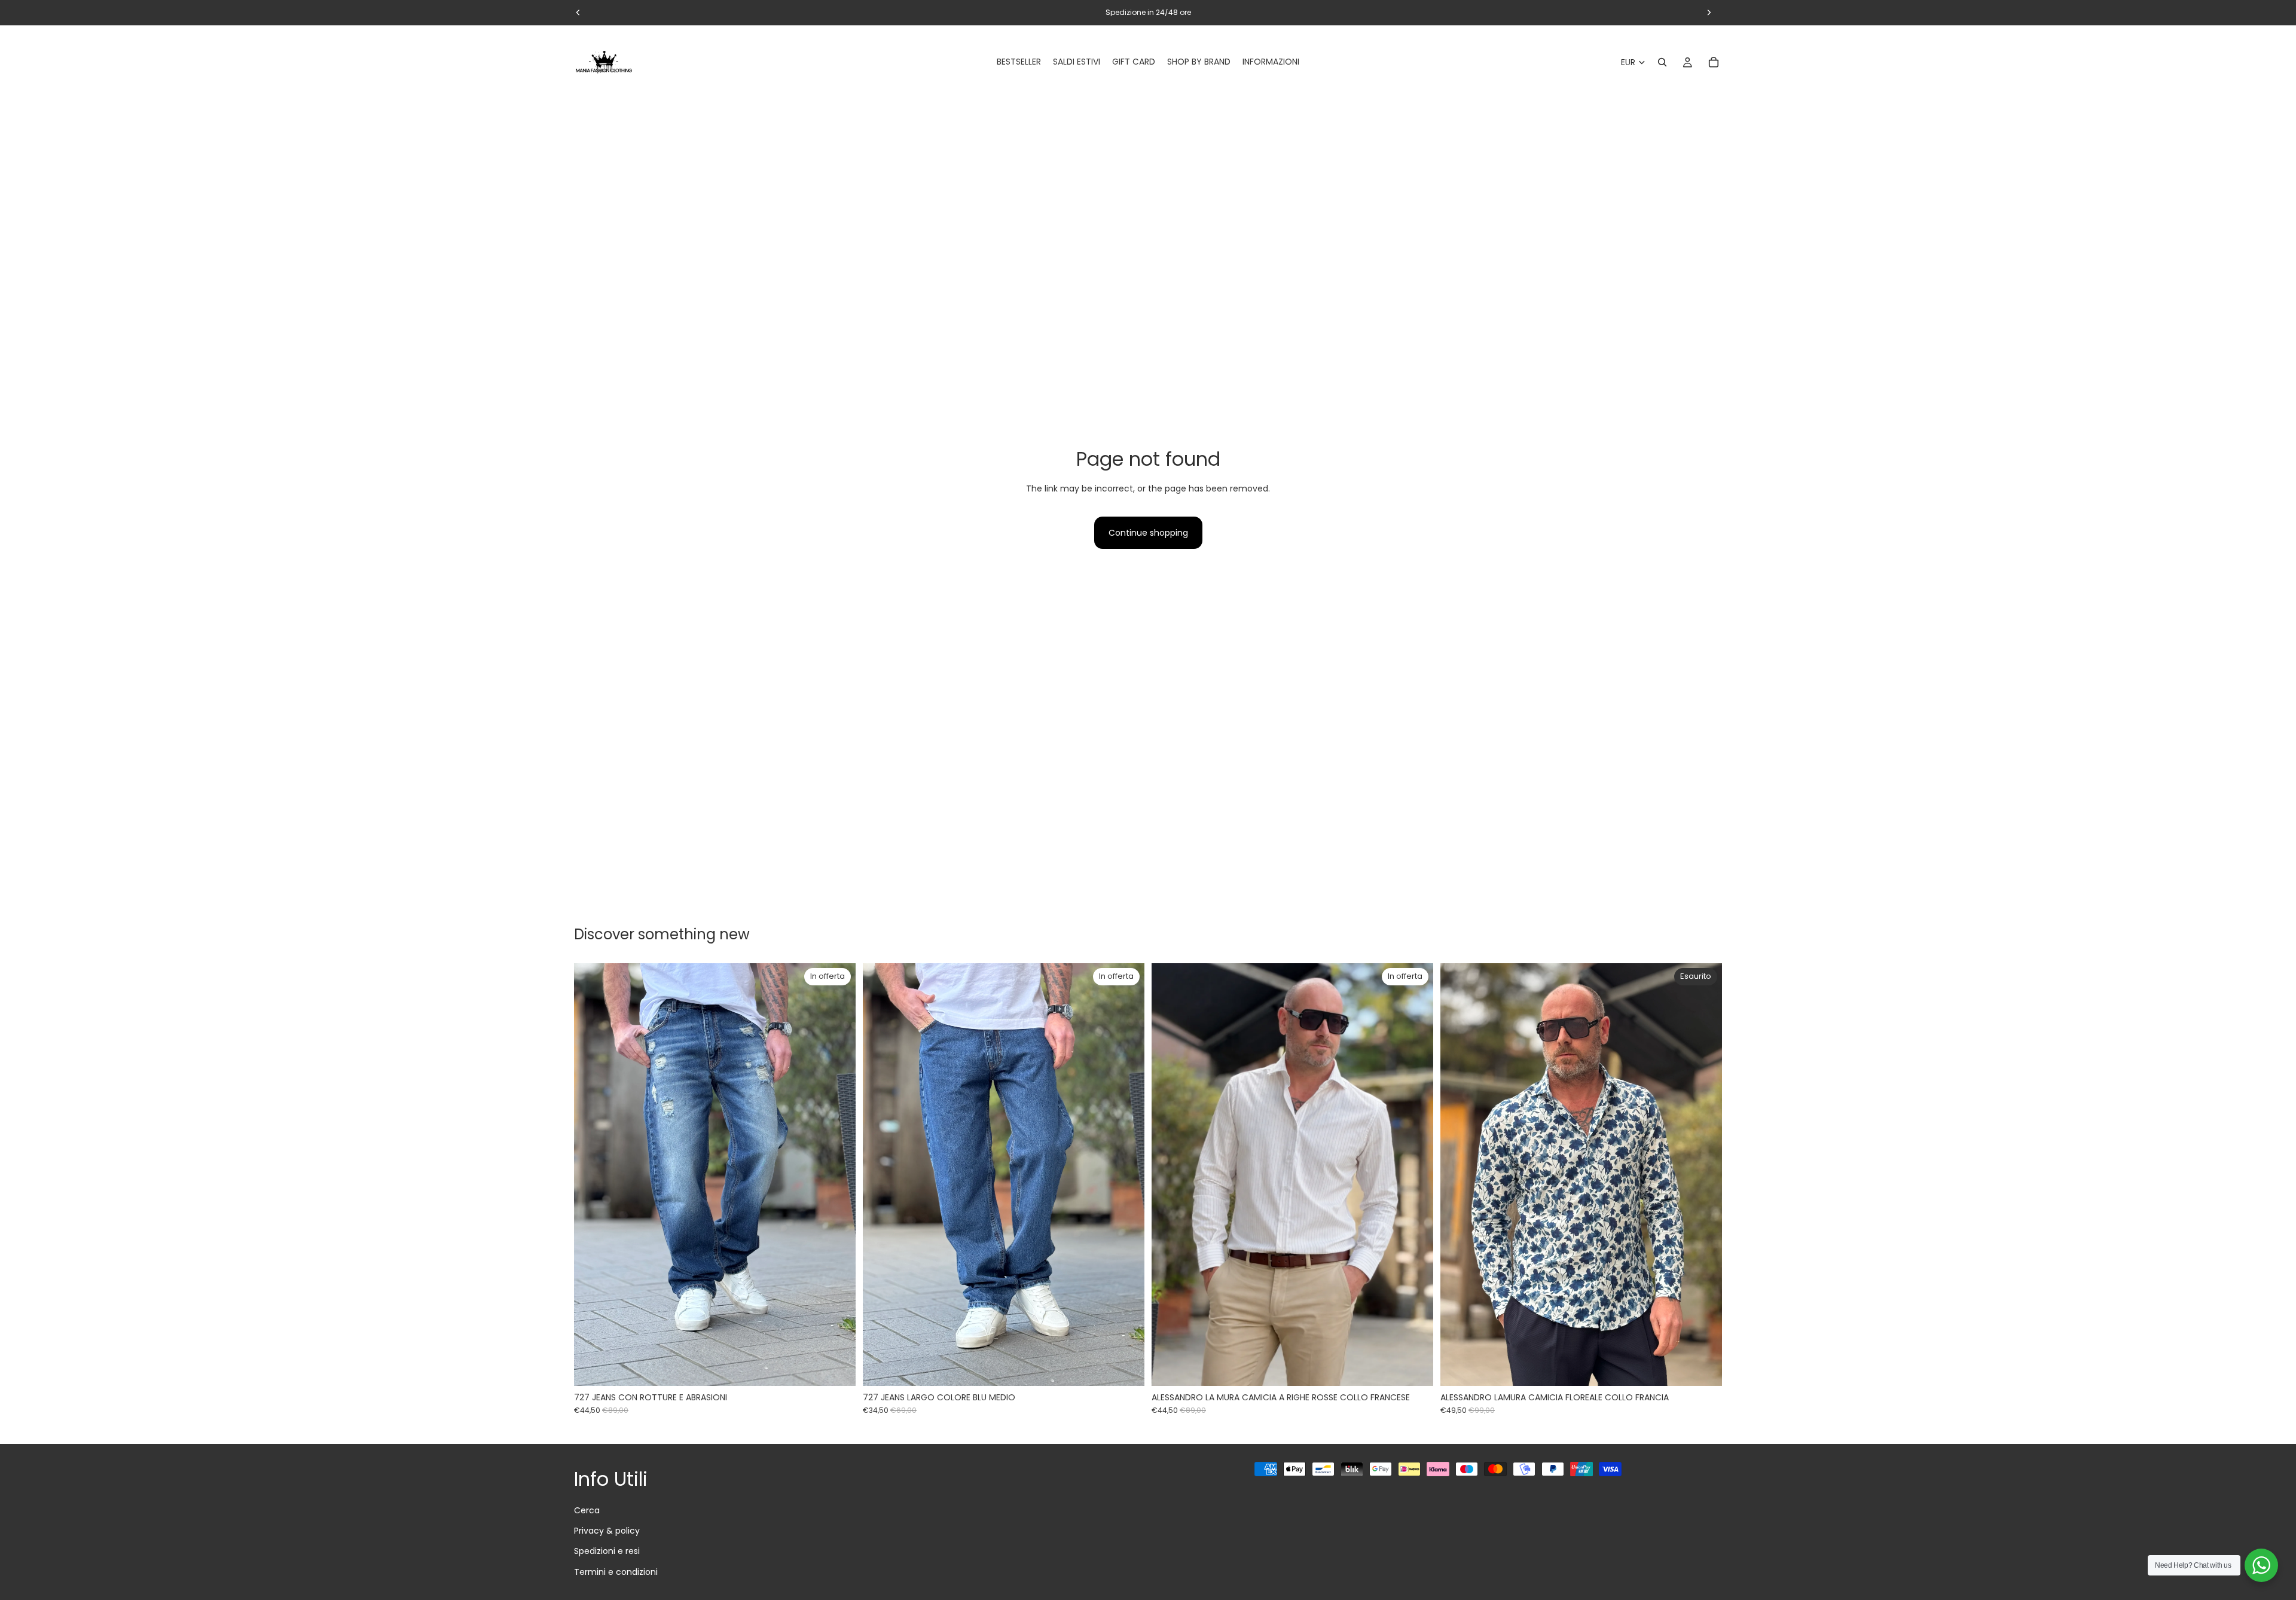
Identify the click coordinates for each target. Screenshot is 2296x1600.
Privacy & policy (607, 1531)
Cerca (587, 1510)
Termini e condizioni (616, 1572)
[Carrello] (1714, 62)
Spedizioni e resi (607, 1551)
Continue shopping (1148, 533)
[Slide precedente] (592, 1175)
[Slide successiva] (838, 1175)
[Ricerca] (1662, 62)
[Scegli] (837, 1367)
